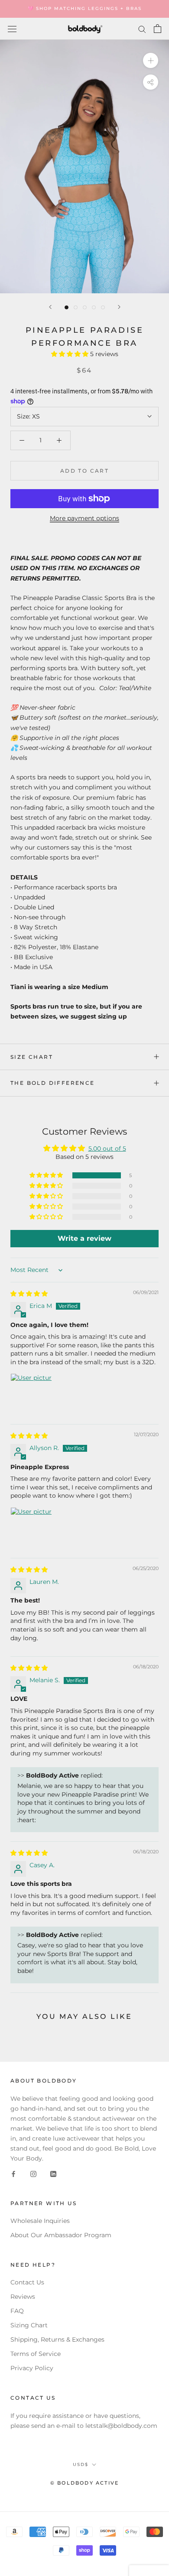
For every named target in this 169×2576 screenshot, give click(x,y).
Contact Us (27, 2282)
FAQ (17, 2311)
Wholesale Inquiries (40, 2221)
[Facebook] (13, 2173)
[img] (29, 1294)
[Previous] (50, 307)
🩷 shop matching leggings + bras (85, 8)
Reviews (23, 2297)
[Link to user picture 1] (31, 1394)
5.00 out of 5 (107, 1148)
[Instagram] (33, 2173)
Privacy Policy (32, 2368)
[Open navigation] (12, 29)
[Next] (119, 307)
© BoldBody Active (84, 2483)
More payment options (84, 518)
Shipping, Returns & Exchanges (57, 2339)
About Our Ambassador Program (61, 2235)
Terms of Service (36, 2354)
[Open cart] (158, 29)
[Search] (142, 29)
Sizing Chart (29, 2325)
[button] (71, 354)
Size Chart (32, 1057)
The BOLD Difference (53, 1083)
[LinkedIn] (53, 2173)
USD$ (81, 2464)
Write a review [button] (84, 1238)
